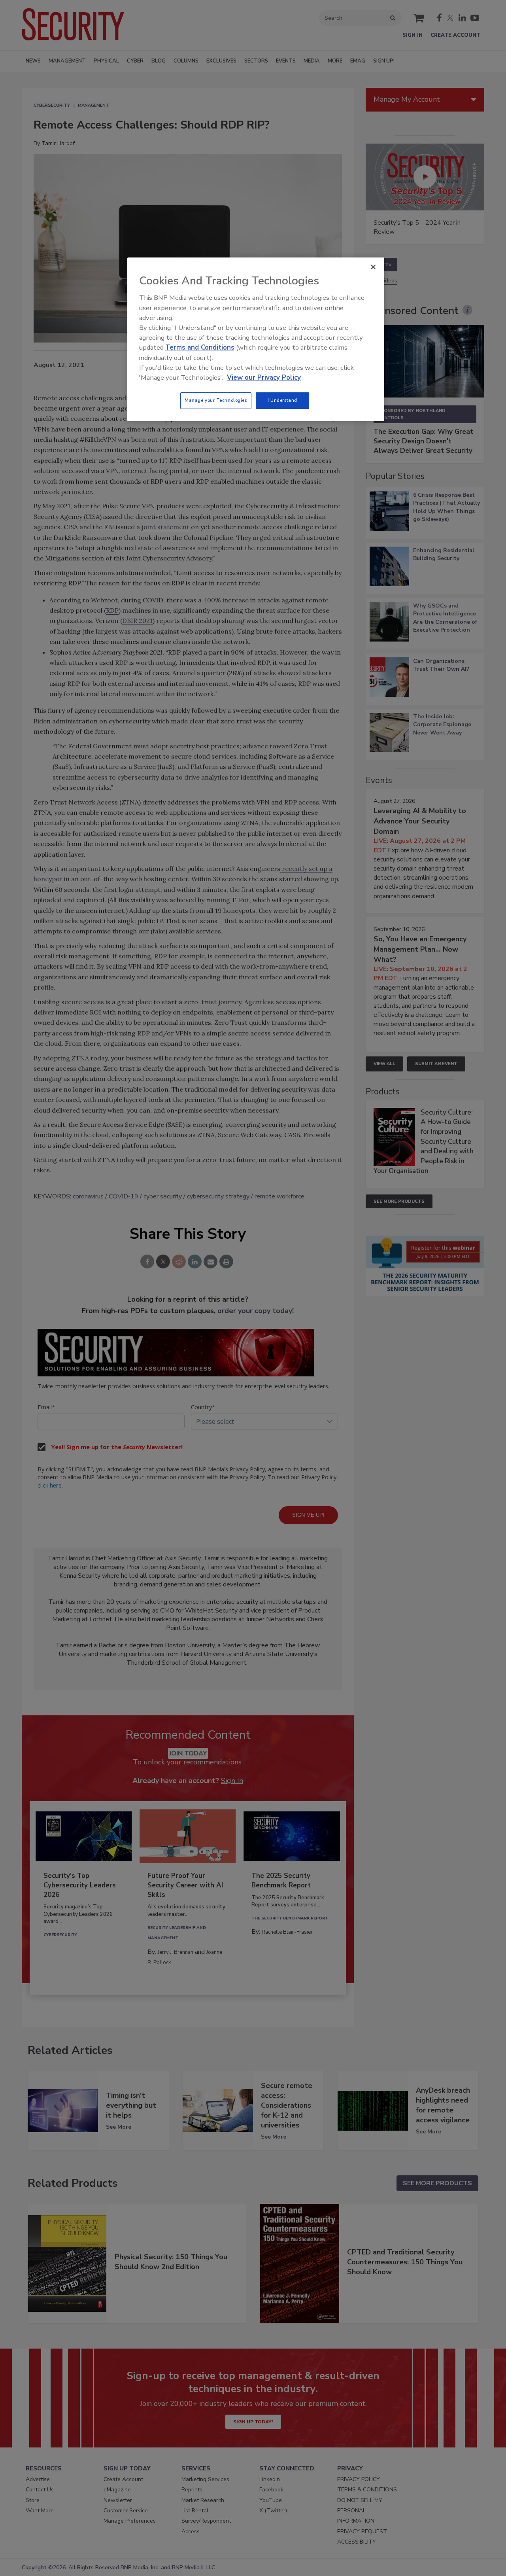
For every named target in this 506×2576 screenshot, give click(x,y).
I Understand (282, 400)
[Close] (373, 267)
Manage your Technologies (216, 400)
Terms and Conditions (200, 347)
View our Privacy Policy (264, 378)
